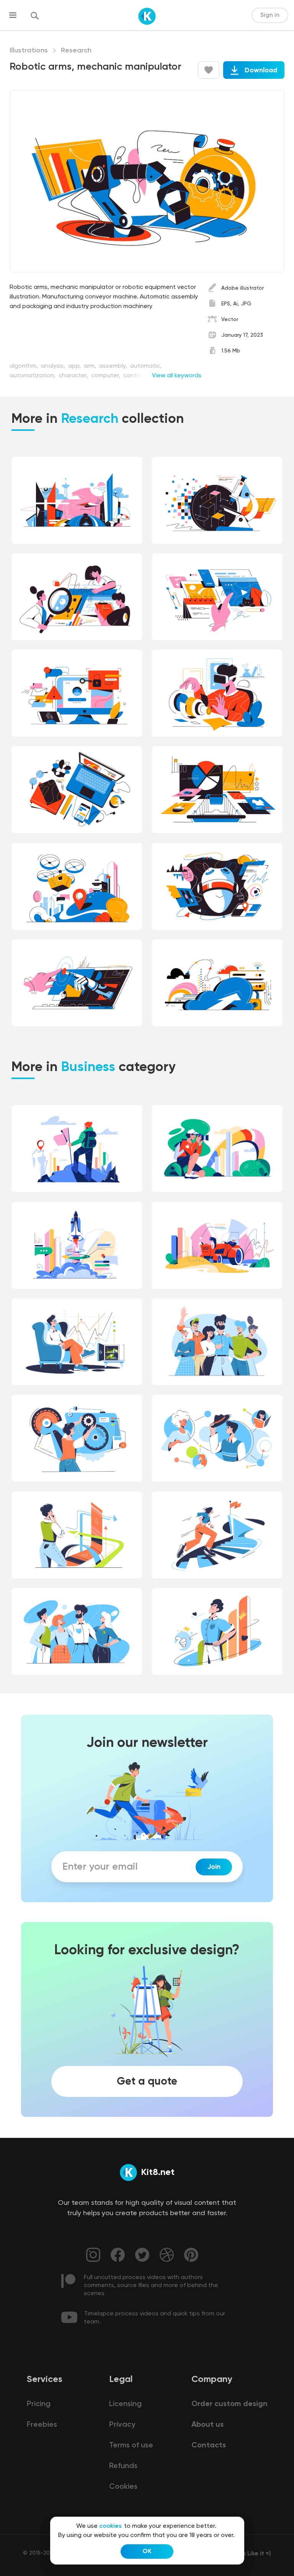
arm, (91, 366)
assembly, (114, 366)
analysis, (54, 366)
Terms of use (131, 2446)
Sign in (270, 15)
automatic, (146, 366)
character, (74, 376)
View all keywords (177, 376)
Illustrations (29, 51)
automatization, (33, 376)
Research (76, 51)
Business (88, 1068)
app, (75, 366)
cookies (110, 2526)
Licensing (125, 2404)
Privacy (122, 2425)
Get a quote (147, 2081)
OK (147, 2552)
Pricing (39, 2404)
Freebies (42, 2425)
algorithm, (24, 366)
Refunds (123, 2466)
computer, (106, 376)
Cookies (123, 2487)
